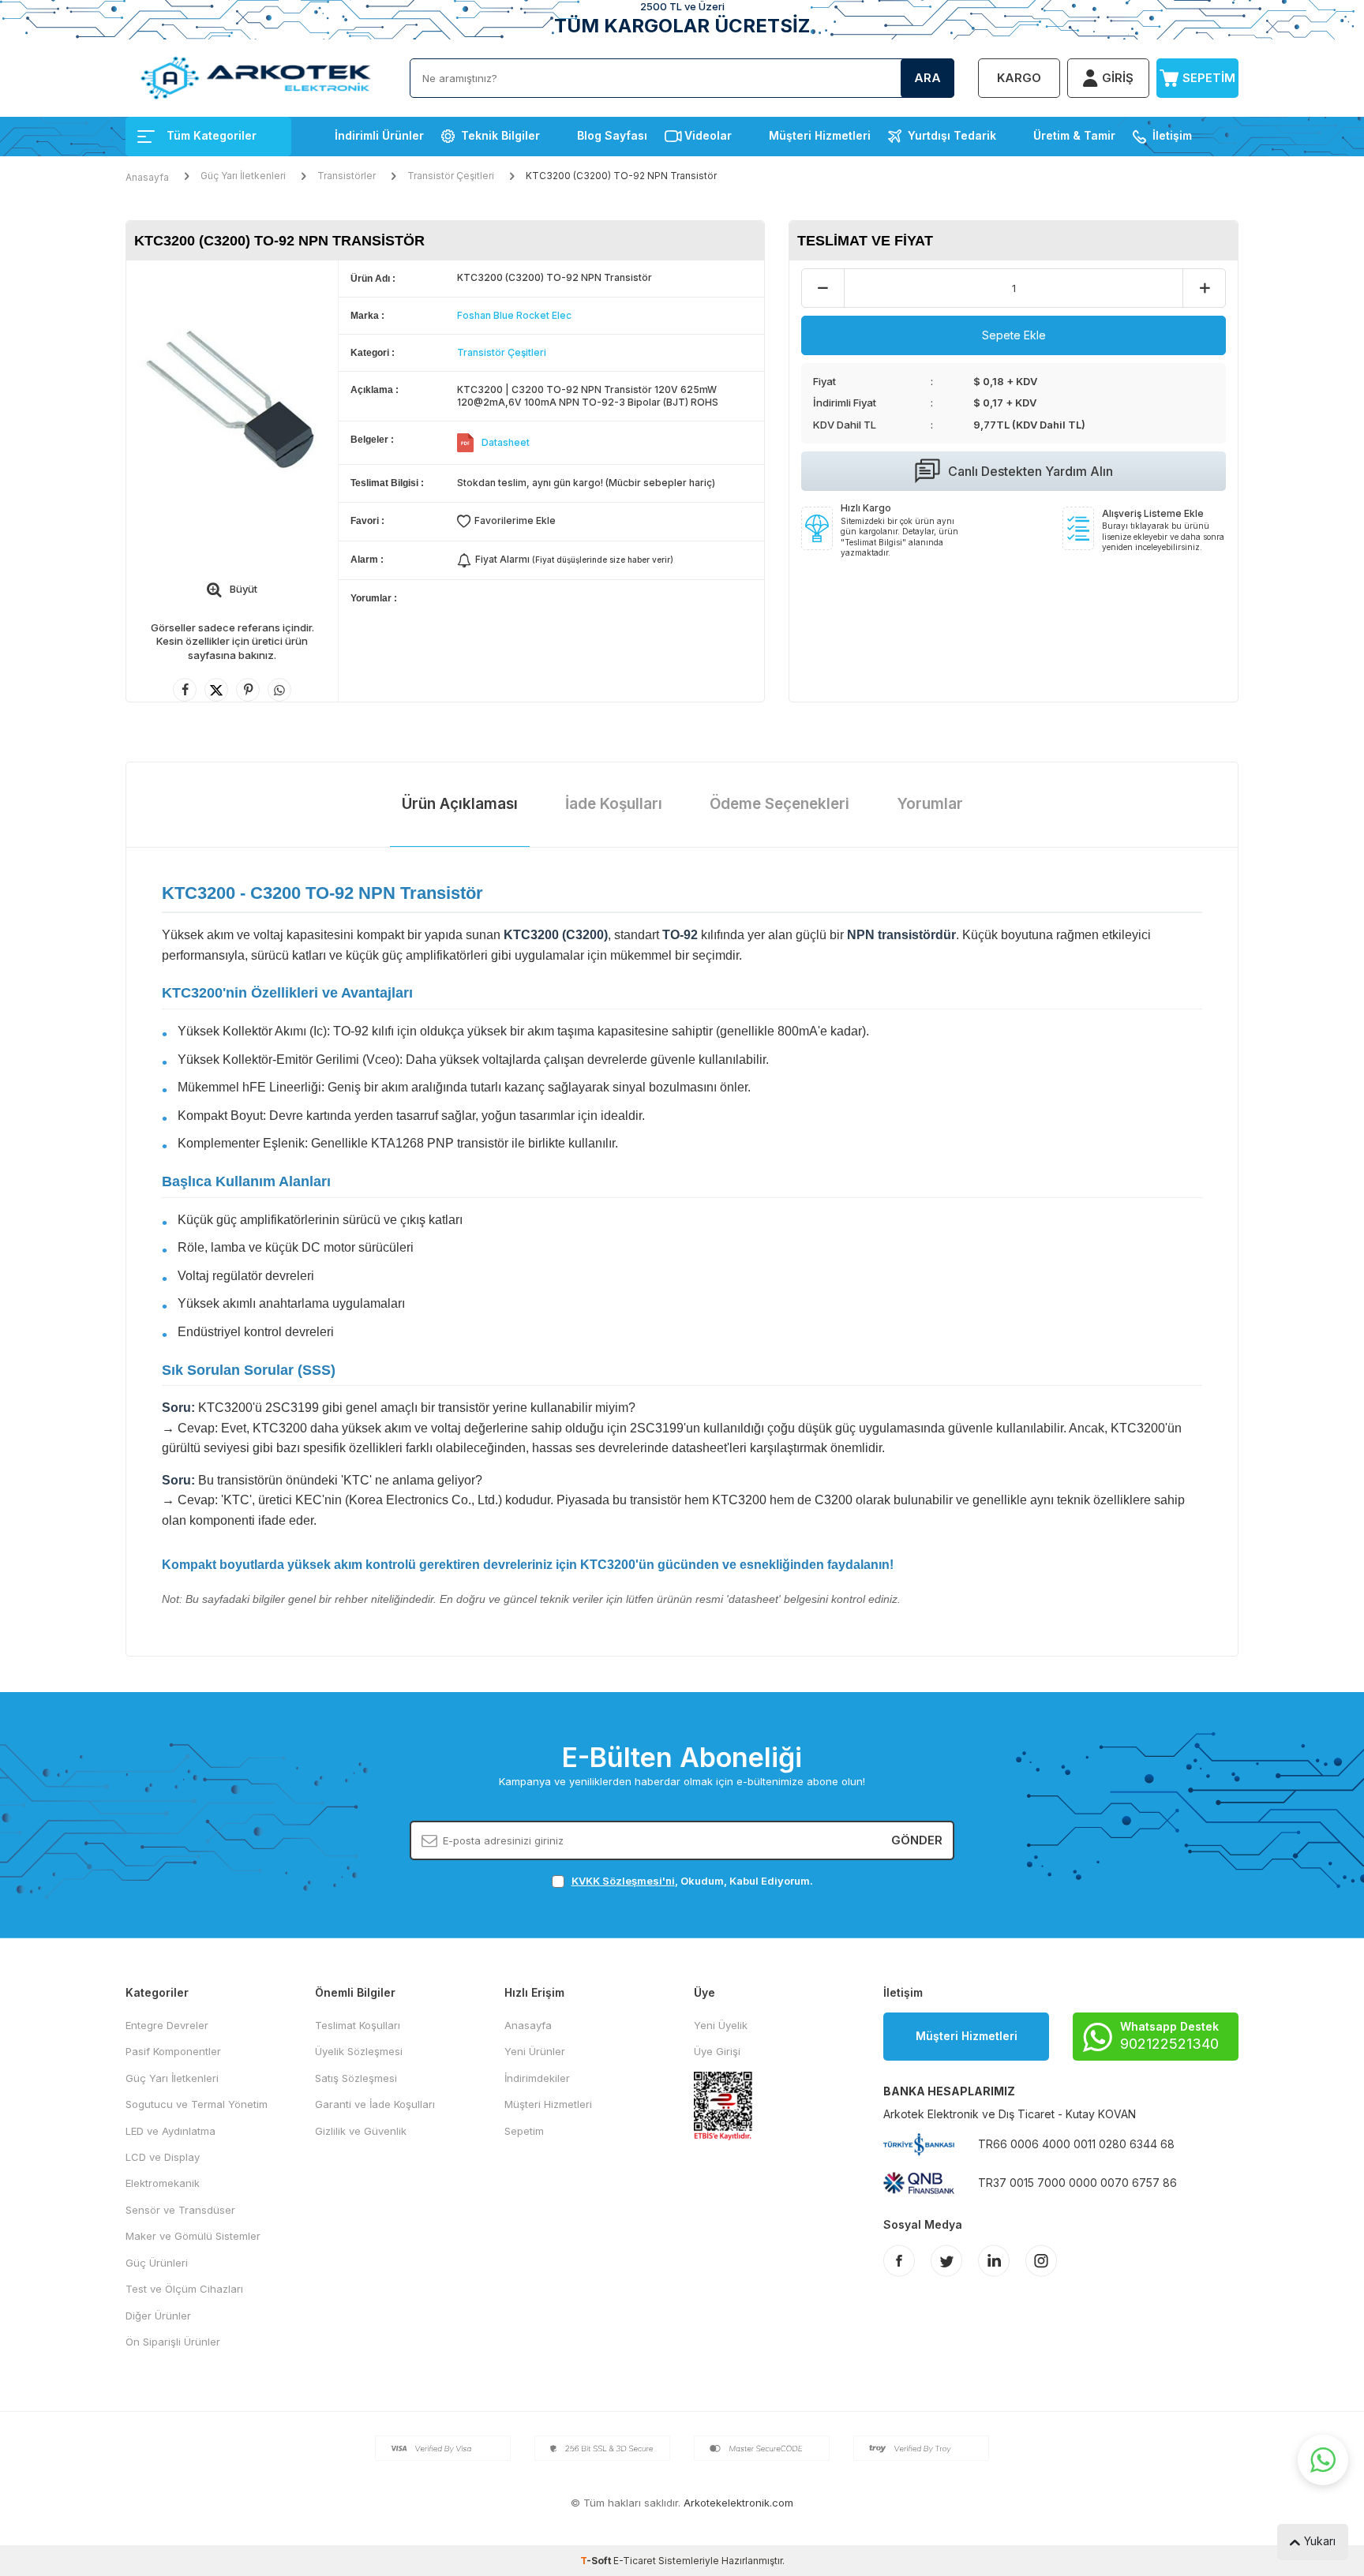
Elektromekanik (163, 2183)
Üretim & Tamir (1074, 135)
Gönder (917, 1840)
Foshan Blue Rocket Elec (514, 315)
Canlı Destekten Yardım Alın (1030, 471)
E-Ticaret (635, 2561)
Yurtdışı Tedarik (952, 135)
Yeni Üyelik (721, 2025)
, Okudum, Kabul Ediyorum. (692, 1881)
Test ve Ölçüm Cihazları (184, 2289)
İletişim (1172, 135)
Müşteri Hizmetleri (820, 135)
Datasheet (506, 442)
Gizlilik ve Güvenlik (361, 2131)
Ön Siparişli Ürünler (173, 2342)
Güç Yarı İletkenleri (243, 176)
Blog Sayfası (612, 135)
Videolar (708, 135)
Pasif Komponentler (173, 2051)
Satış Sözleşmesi (356, 2078)
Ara (927, 78)
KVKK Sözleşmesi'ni (623, 1881)
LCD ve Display (163, 2157)
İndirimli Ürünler (379, 135)
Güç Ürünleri (157, 2263)
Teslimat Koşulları (358, 2025)
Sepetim (524, 2131)
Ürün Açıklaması (460, 804)
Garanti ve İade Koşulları (375, 2104)
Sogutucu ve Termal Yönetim (197, 2104)
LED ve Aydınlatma (170, 2131)
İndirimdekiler (537, 2078)
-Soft (597, 2561)
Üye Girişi (717, 2051)
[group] (232, 401)
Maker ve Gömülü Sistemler (193, 2236)
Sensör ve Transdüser (180, 2210)
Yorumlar (930, 804)
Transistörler (347, 176)
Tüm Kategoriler (212, 135)
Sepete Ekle (1014, 335)
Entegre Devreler (167, 2025)
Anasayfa (147, 177)
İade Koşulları (614, 804)
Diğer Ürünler (158, 2316)
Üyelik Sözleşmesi (359, 2051)
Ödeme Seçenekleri (779, 804)
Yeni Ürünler (535, 2051)
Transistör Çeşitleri (451, 176)
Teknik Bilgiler (500, 135)
